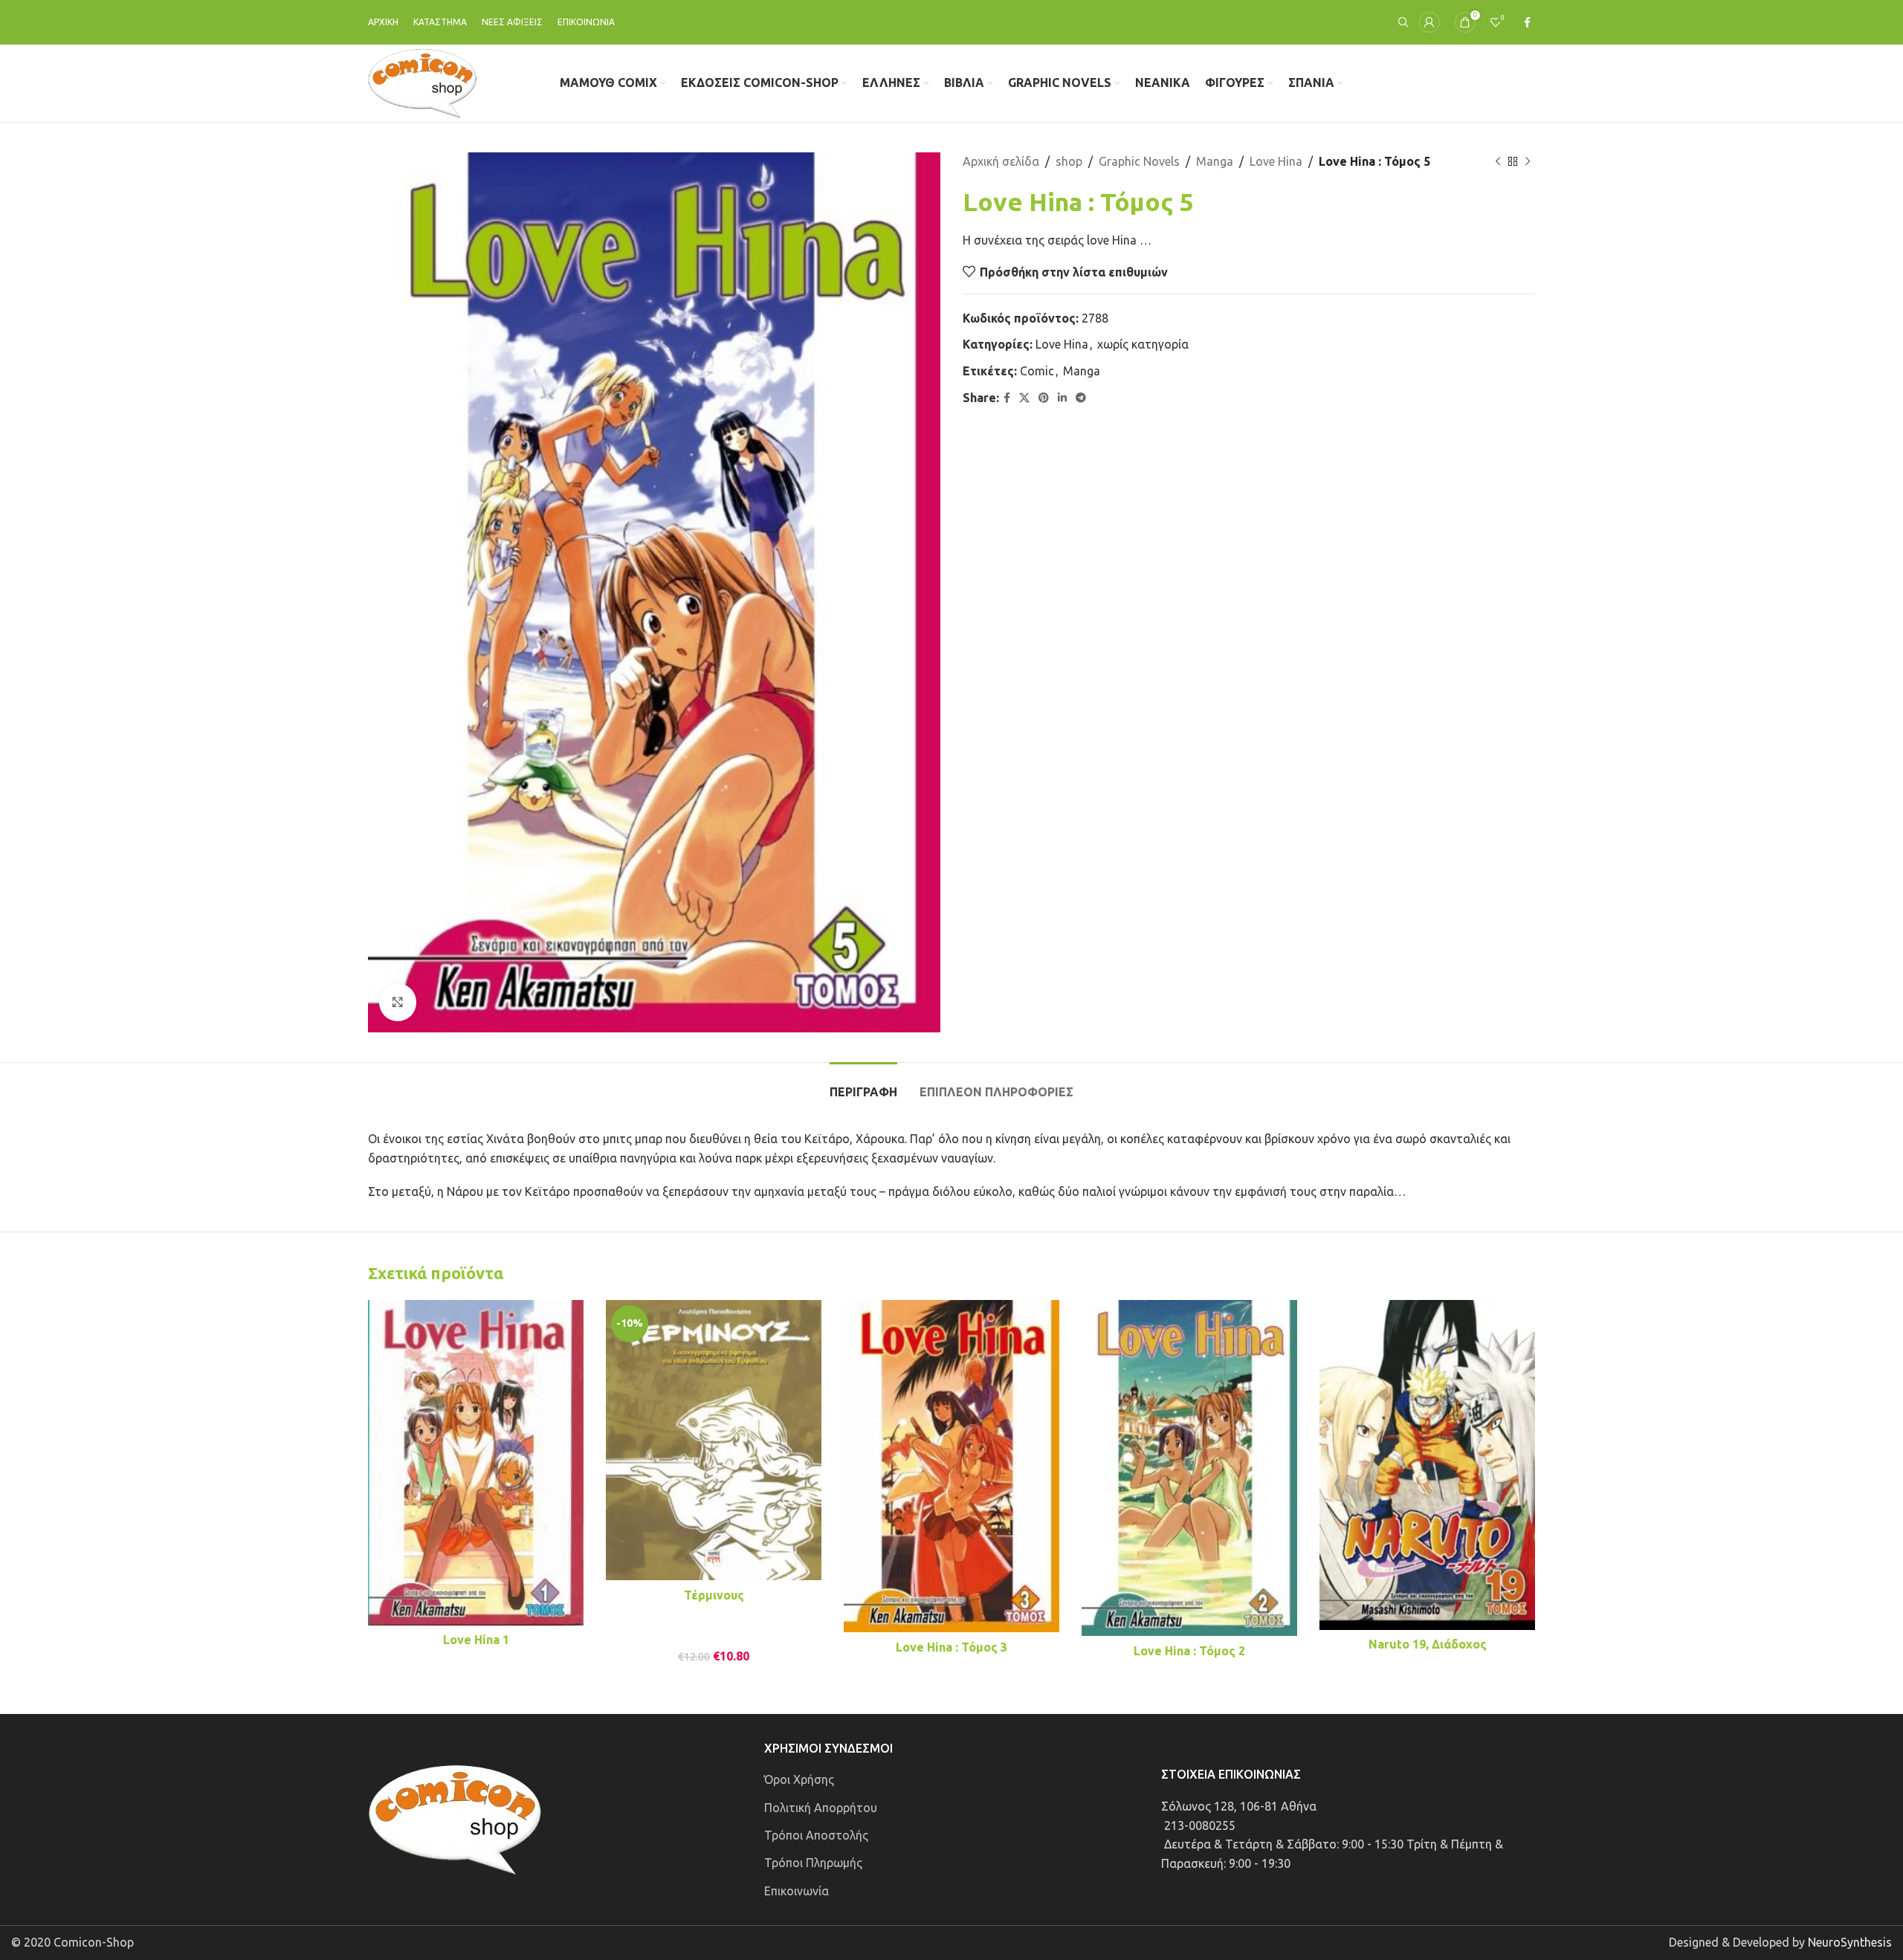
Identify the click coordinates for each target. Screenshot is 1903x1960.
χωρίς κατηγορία (1143, 344)
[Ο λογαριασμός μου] (1429, 22)
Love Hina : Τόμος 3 (951, 1647)
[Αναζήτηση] (1401, 22)
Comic (1037, 371)
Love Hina (1276, 161)
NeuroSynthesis (1850, 1942)
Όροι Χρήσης (799, 1779)
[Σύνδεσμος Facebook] (1527, 23)
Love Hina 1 (476, 1640)
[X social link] (1024, 398)
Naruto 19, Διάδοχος (1428, 1644)
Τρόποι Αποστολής (816, 1835)
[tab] (863, 1085)
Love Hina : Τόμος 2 (1189, 1651)
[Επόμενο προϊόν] (1528, 162)
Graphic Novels (1139, 161)
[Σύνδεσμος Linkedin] (1062, 398)
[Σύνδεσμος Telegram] (1081, 398)
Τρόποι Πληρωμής (813, 1863)
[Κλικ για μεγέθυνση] (398, 1002)
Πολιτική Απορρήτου (821, 1808)
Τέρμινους (714, 1595)
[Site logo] (423, 82)
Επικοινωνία (797, 1891)
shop (1069, 161)
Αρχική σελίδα (1001, 161)
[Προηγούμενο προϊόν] (1498, 162)
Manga (1215, 161)
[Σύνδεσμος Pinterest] (1044, 398)
